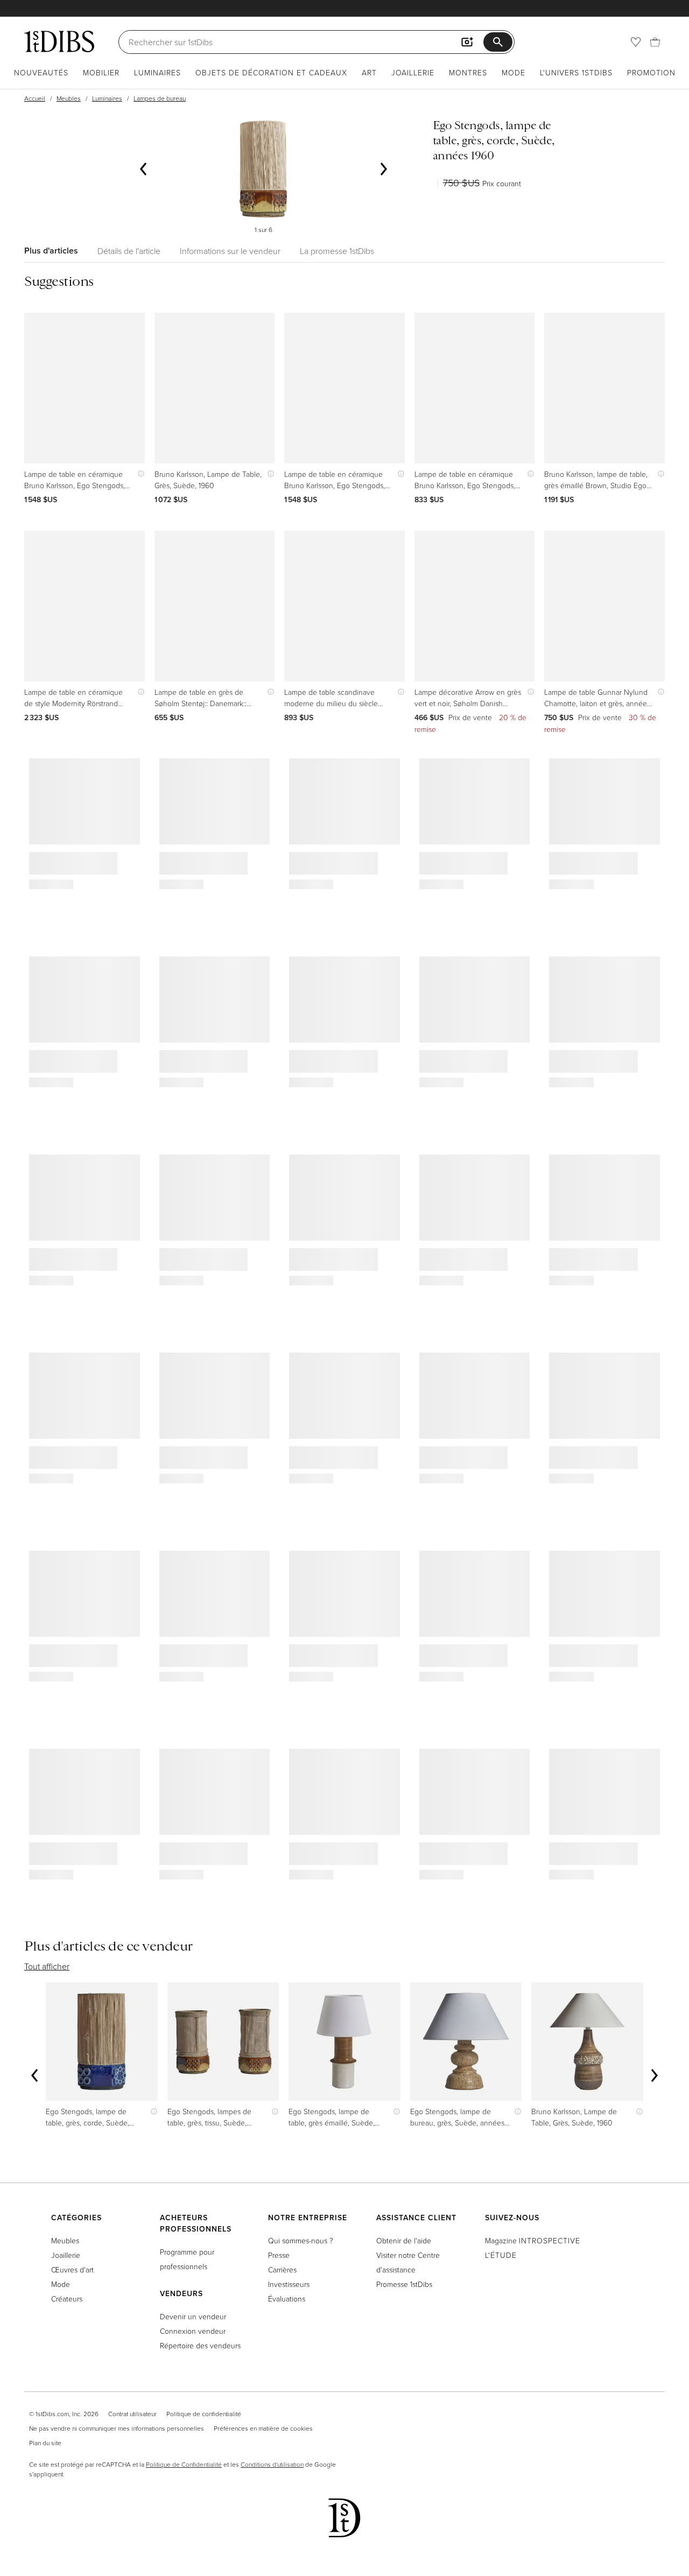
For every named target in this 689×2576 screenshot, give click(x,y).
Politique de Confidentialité (184, 2464)
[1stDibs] (59, 41)
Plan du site (45, 2443)
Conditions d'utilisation (272, 2464)
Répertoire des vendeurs (200, 2345)
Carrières (282, 2269)
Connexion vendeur (193, 2331)
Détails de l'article (129, 251)
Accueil (35, 98)
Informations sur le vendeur (230, 251)
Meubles (69, 98)
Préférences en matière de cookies (263, 2428)
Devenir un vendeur (193, 2316)
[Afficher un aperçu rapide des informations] (139, 474)
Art (369, 72)
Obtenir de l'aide (404, 2240)
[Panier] (655, 42)
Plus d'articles (51, 251)
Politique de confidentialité (204, 2414)
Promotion (651, 72)
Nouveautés (41, 72)
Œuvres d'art (72, 2269)
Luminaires (157, 72)
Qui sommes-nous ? (301, 2240)
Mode (514, 72)
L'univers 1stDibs (576, 72)
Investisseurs (289, 2284)
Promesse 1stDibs (404, 2284)
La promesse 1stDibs (337, 251)
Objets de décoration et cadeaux (271, 72)
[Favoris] (636, 42)
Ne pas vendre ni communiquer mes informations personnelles (117, 2428)
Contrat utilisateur (132, 2414)
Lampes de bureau (160, 98)
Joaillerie (413, 72)
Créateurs (67, 2299)
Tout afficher (47, 1966)
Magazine (533, 2240)
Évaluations (287, 2299)
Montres (468, 72)
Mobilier (101, 72)
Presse (279, 2255)
